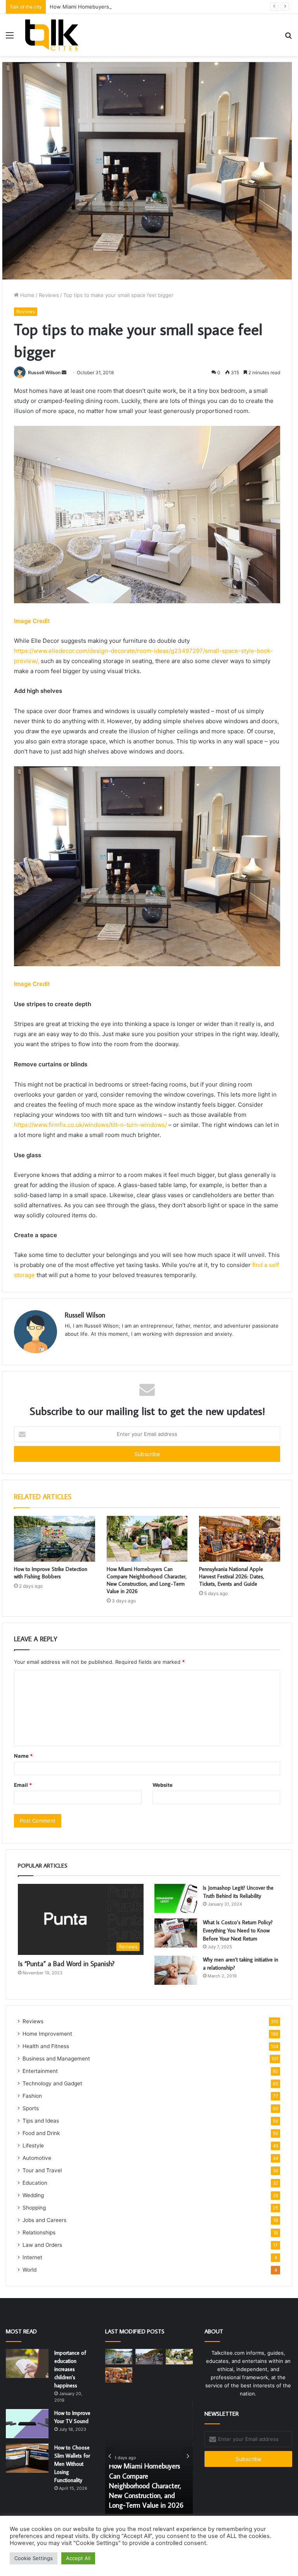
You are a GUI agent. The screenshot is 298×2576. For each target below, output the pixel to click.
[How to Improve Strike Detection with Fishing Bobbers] (55, 1539)
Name (23, 1756)
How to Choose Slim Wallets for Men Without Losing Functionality (72, 2464)
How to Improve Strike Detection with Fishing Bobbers (51, 1573)
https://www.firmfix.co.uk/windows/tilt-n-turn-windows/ (90, 1125)
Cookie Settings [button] (34, 2558)
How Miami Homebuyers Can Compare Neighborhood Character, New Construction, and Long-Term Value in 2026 (147, 1580)
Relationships (39, 2232)
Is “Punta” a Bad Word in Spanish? (66, 1964)
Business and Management (56, 2059)
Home (27, 295)
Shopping (34, 2208)
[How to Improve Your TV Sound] (27, 2424)
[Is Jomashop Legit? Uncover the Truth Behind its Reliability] (176, 1898)
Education (35, 2183)
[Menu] (10, 38)
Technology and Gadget (52, 2083)
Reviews (49, 295)
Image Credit (32, 621)
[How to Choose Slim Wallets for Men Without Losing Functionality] (27, 2458)
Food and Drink (41, 2133)
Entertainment (40, 2071)
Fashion (32, 2096)
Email (23, 1785)
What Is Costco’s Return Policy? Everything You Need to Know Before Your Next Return (238, 1930)
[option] (149, 2456)
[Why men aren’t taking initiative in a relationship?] (176, 1970)
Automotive (37, 2158)
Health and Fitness (46, 2046)
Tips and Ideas (41, 2121)
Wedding (33, 2195)
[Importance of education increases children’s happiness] (27, 2363)
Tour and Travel (42, 2170)
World (29, 2270)
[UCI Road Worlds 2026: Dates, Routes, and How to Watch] (149, 2356)
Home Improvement (47, 2034)
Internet (32, 2257)
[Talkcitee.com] (52, 35)
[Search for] (288, 38)
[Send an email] (64, 372)
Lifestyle (33, 2146)
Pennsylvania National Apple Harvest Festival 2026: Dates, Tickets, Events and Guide (232, 1576)
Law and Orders (42, 2245)
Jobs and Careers (44, 2220)
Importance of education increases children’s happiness (70, 2369)
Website (163, 1785)
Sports (31, 2108)
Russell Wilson (44, 372)
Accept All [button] (78, 2558)
